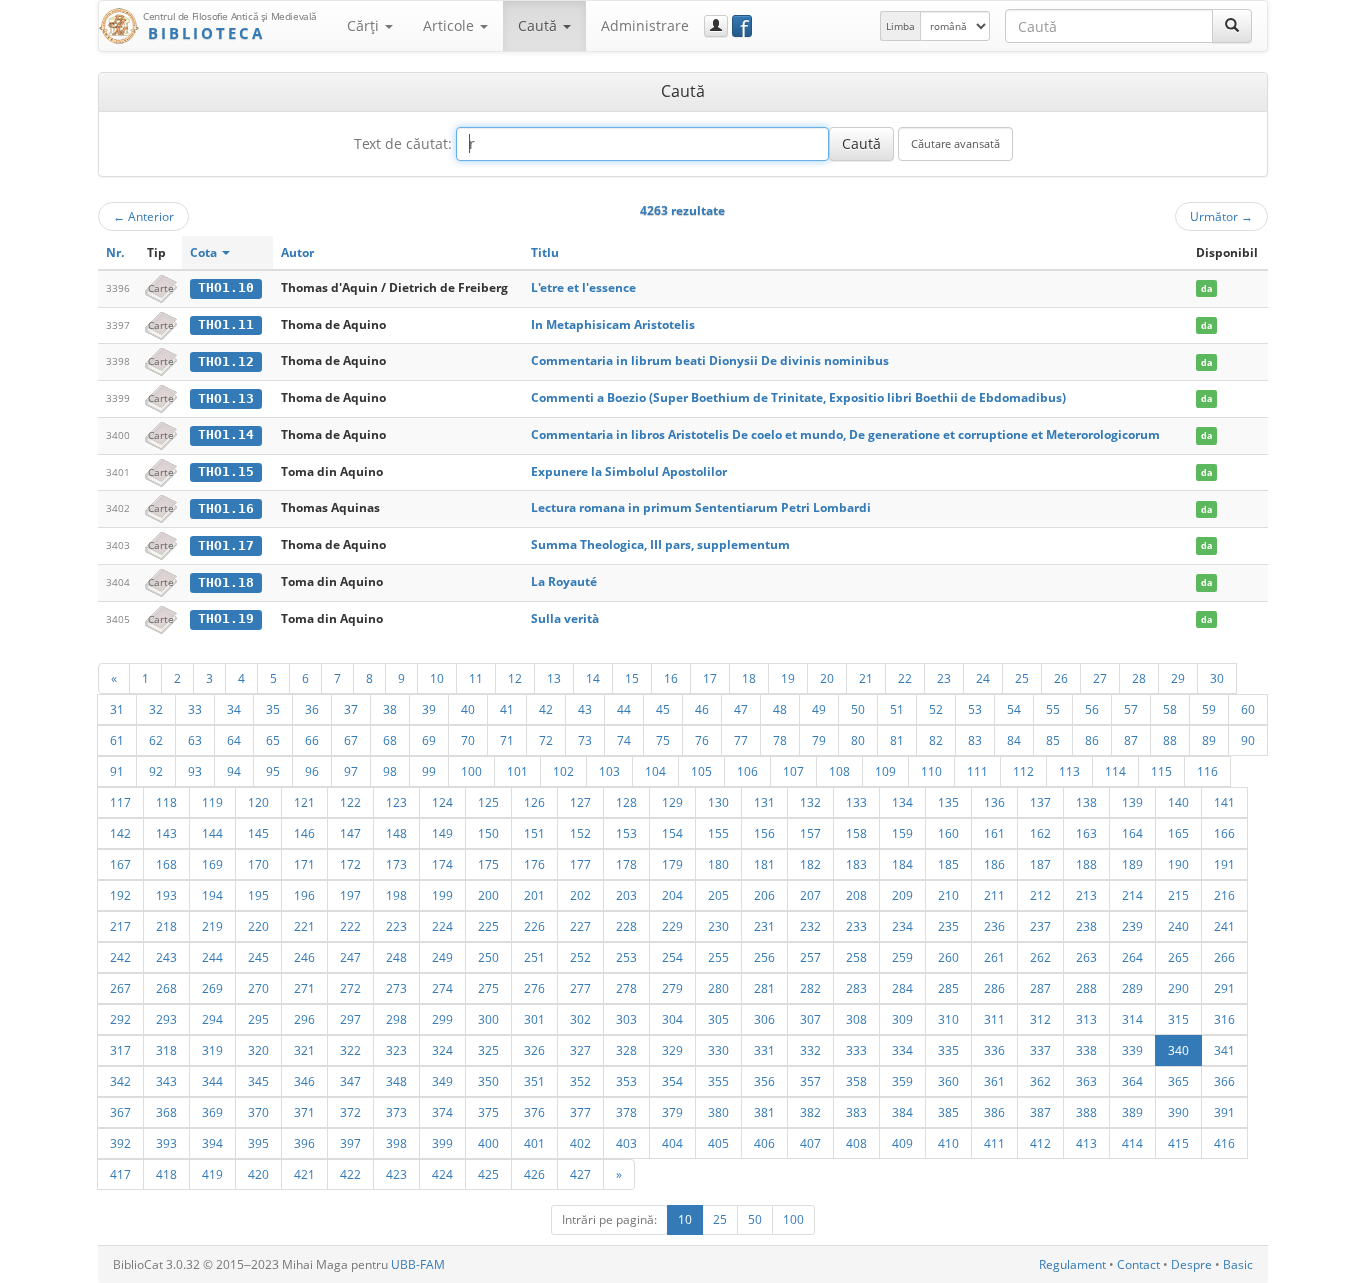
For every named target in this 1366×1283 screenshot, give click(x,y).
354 (672, 1081)
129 (672, 802)
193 (166, 895)
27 (1100, 678)
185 (948, 864)
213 (1086, 895)
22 (905, 678)
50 (858, 709)
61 (117, 740)
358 (856, 1081)
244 (212, 957)
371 (304, 1112)
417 (120, 1174)
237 (1040, 926)
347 (350, 1081)
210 (948, 895)
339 (1132, 1050)
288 (1086, 988)
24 (983, 678)
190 (1178, 864)
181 (764, 864)
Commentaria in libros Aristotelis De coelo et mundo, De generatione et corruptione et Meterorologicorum (845, 434)
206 (764, 895)
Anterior (143, 216)
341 (1224, 1050)
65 (273, 740)
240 (1178, 926)
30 (1217, 678)
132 (810, 802)
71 (507, 740)
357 (810, 1081)
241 (1224, 926)
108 (839, 771)
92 (156, 771)
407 (810, 1143)
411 (994, 1143)
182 (810, 864)
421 (304, 1174)
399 (442, 1143)
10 (437, 678)
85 (1053, 740)
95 (273, 771)
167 (120, 864)
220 (258, 926)
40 (468, 709)
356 (764, 1081)
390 (1178, 1112)
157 (810, 833)
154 (672, 833)
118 (166, 802)
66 (312, 740)
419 (212, 1174)
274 (442, 988)
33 (195, 709)
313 (1086, 1019)
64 (234, 740)
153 (626, 833)
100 (471, 771)
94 (234, 771)
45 (663, 709)
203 (626, 895)
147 (350, 833)
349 (442, 1081)
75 (663, 740)
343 (166, 1081)
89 (1209, 740)
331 (764, 1050)
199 (442, 895)
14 (593, 678)
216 (1224, 895)
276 (534, 988)
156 (764, 833)
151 (534, 833)
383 (856, 1112)
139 (1132, 802)
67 (351, 740)
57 (1131, 709)
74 (624, 740)
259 (902, 957)
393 (166, 1143)
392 (120, 1143)
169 (212, 864)
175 (488, 864)
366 (1224, 1081)
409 (902, 1143)
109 (885, 771)
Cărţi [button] (365, 25)
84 (1014, 740)
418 (166, 1174)
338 (1086, 1050)
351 (534, 1081)
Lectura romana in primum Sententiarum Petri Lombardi (701, 507)
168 (166, 864)
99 (429, 771)
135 (948, 802)
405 (718, 1143)
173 (396, 864)
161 (994, 833)
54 (1014, 709)
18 (749, 678)
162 (1040, 833)
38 (390, 709)
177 (580, 864)
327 (580, 1050)
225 (488, 926)
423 (396, 1174)
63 (195, 740)
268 (166, 988)
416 (1224, 1143)
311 (994, 1019)
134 (902, 802)
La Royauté (564, 581)
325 (488, 1050)
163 (1086, 833)
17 (710, 678)
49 (819, 709)
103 (609, 771)
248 (396, 957)
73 (585, 740)
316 (1224, 1019)
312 (1040, 1019)
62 (156, 740)
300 (488, 1019)
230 (718, 926)
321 (304, 1050)
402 (580, 1143)
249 (442, 957)
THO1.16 (226, 508)
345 (258, 1081)
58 (1170, 709)
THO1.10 (226, 287)
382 (810, 1112)
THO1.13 (226, 398)
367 (120, 1112)
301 (534, 1019)
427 (580, 1174)
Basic (1238, 1264)
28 (1139, 678)
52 (936, 709)
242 (120, 957)
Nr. (115, 252)
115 (1161, 771)
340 (1178, 1050)
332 (810, 1050)
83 (975, 740)
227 (580, 926)
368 (166, 1112)
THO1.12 (226, 361)
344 (212, 1081)
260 (948, 957)
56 (1092, 709)
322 (350, 1050)
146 (304, 833)
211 (994, 895)
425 (488, 1174)
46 (702, 709)
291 (1224, 988)
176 (534, 864)
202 (580, 895)
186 (994, 864)
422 (350, 1174)
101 (517, 771)
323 (396, 1050)
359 (902, 1081)
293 (166, 1019)
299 (442, 1019)
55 (1053, 709)
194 (212, 895)
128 (626, 802)
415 (1178, 1143)
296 (304, 1019)
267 (120, 988)
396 (304, 1143)
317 (120, 1050)
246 (304, 957)
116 (1207, 771)
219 (212, 926)
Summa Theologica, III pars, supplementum (660, 544)
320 (258, 1050)
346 (304, 1081)
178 (626, 864)
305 (718, 1019)
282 (810, 988)
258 (856, 957)
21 (866, 678)
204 (672, 895)
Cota (205, 252)
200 (488, 895)
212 (1040, 895)
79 (819, 740)
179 (672, 864)
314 (1132, 1019)
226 (534, 926)
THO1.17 (226, 545)
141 (1224, 802)
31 (117, 709)
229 (672, 926)
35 (273, 709)
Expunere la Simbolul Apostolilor (629, 471)
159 (902, 833)
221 (304, 926)
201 (534, 895)
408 (856, 1143)
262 (1040, 957)
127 (580, 802)
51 (897, 709)
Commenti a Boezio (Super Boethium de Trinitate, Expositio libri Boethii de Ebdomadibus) (798, 397)
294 (212, 1019)
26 (1061, 678)
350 (488, 1081)
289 (1132, 988)
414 (1132, 1143)
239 (1132, 926)
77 (741, 740)
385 (948, 1112)
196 (304, 895)
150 (488, 833)
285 (948, 988)
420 (258, 1174)
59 (1209, 709)
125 (488, 802)
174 (442, 864)
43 (585, 709)
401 (534, 1143)
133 (856, 802)
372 (350, 1112)
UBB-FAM (418, 1264)
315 (1178, 1019)
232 (810, 926)
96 (312, 771)
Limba (900, 26)
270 (258, 988)
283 (856, 988)
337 (1040, 1050)
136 (994, 802)
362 (1040, 1081)
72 (546, 740)
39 (429, 709)
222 (350, 926)
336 (994, 1050)
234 (902, 926)
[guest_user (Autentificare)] (716, 26)
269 (212, 988)
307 (810, 1019)
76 (702, 740)
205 (718, 895)
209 (902, 895)
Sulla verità (565, 618)
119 (212, 802)
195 (258, 895)
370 (258, 1112)
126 (534, 802)
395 (258, 1143)
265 (1178, 957)
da (1206, 288)
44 (624, 709)
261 (994, 957)
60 (1248, 709)
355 (718, 1081)
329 (672, 1050)
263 (1086, 957)
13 (554, 678)
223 (396, 926)
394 (212, 1143)
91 (117, 771)
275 (488, 988)
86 (1092, 740)
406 (764, 1143)
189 (1132, 864)
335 (948, 1050)
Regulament (1072, 1264)
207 (810, 895)
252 (580, 957)
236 (994, 926)
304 (672, 1019)
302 (580, 1019)
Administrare (645, 25)
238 (1086, 926)
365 (1178, 1081)
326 (534, 1050)
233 (856, 926)
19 (788, 678)
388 (1086, 1112)
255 (718, 957)
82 (936, 740)
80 (858, 740)
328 (626, 1050)
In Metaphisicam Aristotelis (613, 324)
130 (718, 802)
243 (166, 957)
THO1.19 (226, 618)
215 (1178, 895)
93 (195, 771)
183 (856, 864)
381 (764, 1112)
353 (626, 1081)
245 (258, 957)
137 (1040, 802)
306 (764, 1019)
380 (718, 1112)
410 (948, 1143)
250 (488, 957)
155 (718, 833)
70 (468, 740)
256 (764, 957)
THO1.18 (226, 582)
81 (897, 740)
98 (390, 771)
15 (632, 678)
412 (1040, 1143)
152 (580, 833)
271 (304, 988)
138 (1086, 802)
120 (258, 802)
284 (902, 988)
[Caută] (1232, 26)
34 (234, 709)
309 (902, 1019)
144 (212, 833)
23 (944, 678)
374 (442, 1112)
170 (258, 864)
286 (994, 988)
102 (563, 771)
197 (350, 895)
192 (120, 895)
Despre (1191, 1264)
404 (672, 1143)
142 (120, 833)
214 (1132, 895)
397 (350, 1143)
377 (580, 1112)
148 (396, 833)
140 (1178, 802)
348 (396, 1081)
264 (1132, 957)
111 (977, 771)
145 (258, 833)
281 (764, 988)
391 (1224, 1112)
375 (488, 1112)
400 (488, 1143)
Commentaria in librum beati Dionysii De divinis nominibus (710, 360)
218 (166, 926)
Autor (297, 252)
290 (1178, 988)
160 (948, 833)
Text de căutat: (403, 143)
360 (948, 1081)
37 (351, 709)
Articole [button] (450, 25)
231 (764, 926)
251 (534, 957)
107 (793, 771)
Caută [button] (539, 25)
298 (396, 1019)
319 (212, 1050)
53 (975, 709)
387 (1040, 1112)
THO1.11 (226, 324)
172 (350, 864)
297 (350, 1019)
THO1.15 (226, 471)
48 (780, 709)
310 (948, 1019)
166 (1224, 833)
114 (1115, 771)
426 (534, 1174)
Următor (1221, 216)
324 (442, 1050)
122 (350, 802)
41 (507, 709)
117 (120, 802)
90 (1248, 740)
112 (1023, 771)
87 (1131, 740)
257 (810, 957)
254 (672, 957)
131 (764, 802)
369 (212, 1112)
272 (350, 988)
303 (626, 1019)
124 (442, 802)
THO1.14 (226, 434)
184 (902, 864)
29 (1178, 678)
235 (948, 926)
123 (396, 802)
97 (351, 771)
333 (856, 1050)
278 (626, 988)
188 (1086, 864)
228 (626, 926)
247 (350, 957)
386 (994, 1112)
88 (1170, 740)
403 (626, 1143)
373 (396, 1112)
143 (166, 833)
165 (1178, 833)
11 (476, 678)
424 (442, 1174)
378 (626, 1112)
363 (1086, 1081)
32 (156, 709)
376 (534, 1112)
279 (672, 988)
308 (856, 1019)
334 (902, 1050)
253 (626, 957)
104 (655, 771)
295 (258, 1019)
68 (390, 740)
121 (304, 802)
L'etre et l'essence (583, 287)
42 (546, 709)
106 (747, 771)
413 (1086, 1143)
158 (856, 833)
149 (442, 833)
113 (1069, 771)
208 (856, 895)
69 (429, 740)
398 (396, 1143)
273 (396, 988)
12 (515, 678)
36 (312, 709)
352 (580, 1081)
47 (741, 709)
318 (166, 1050)
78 (780, 740)
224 (442, 926)
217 (120, 926)
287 (1040, 988)
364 (1132, 1081)
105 (701, 771)
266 (1224, 957)
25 (1022, 678)
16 (671, 678)
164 (1132, 833)
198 (396, 895)
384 (902, 1112)
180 (718, 864)
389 (1132, 1112)
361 (994, 1081)
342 (120, 1081)
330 (718, 1050)
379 (672, 1112)
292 (120, 1019)
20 (827, 678)
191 (1224, 864)
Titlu (545, 252)
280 (718, 988)
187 (1040, 864)
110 (931, 771)
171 (304, 864)
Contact (1138, 1264)
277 (580, 988)
